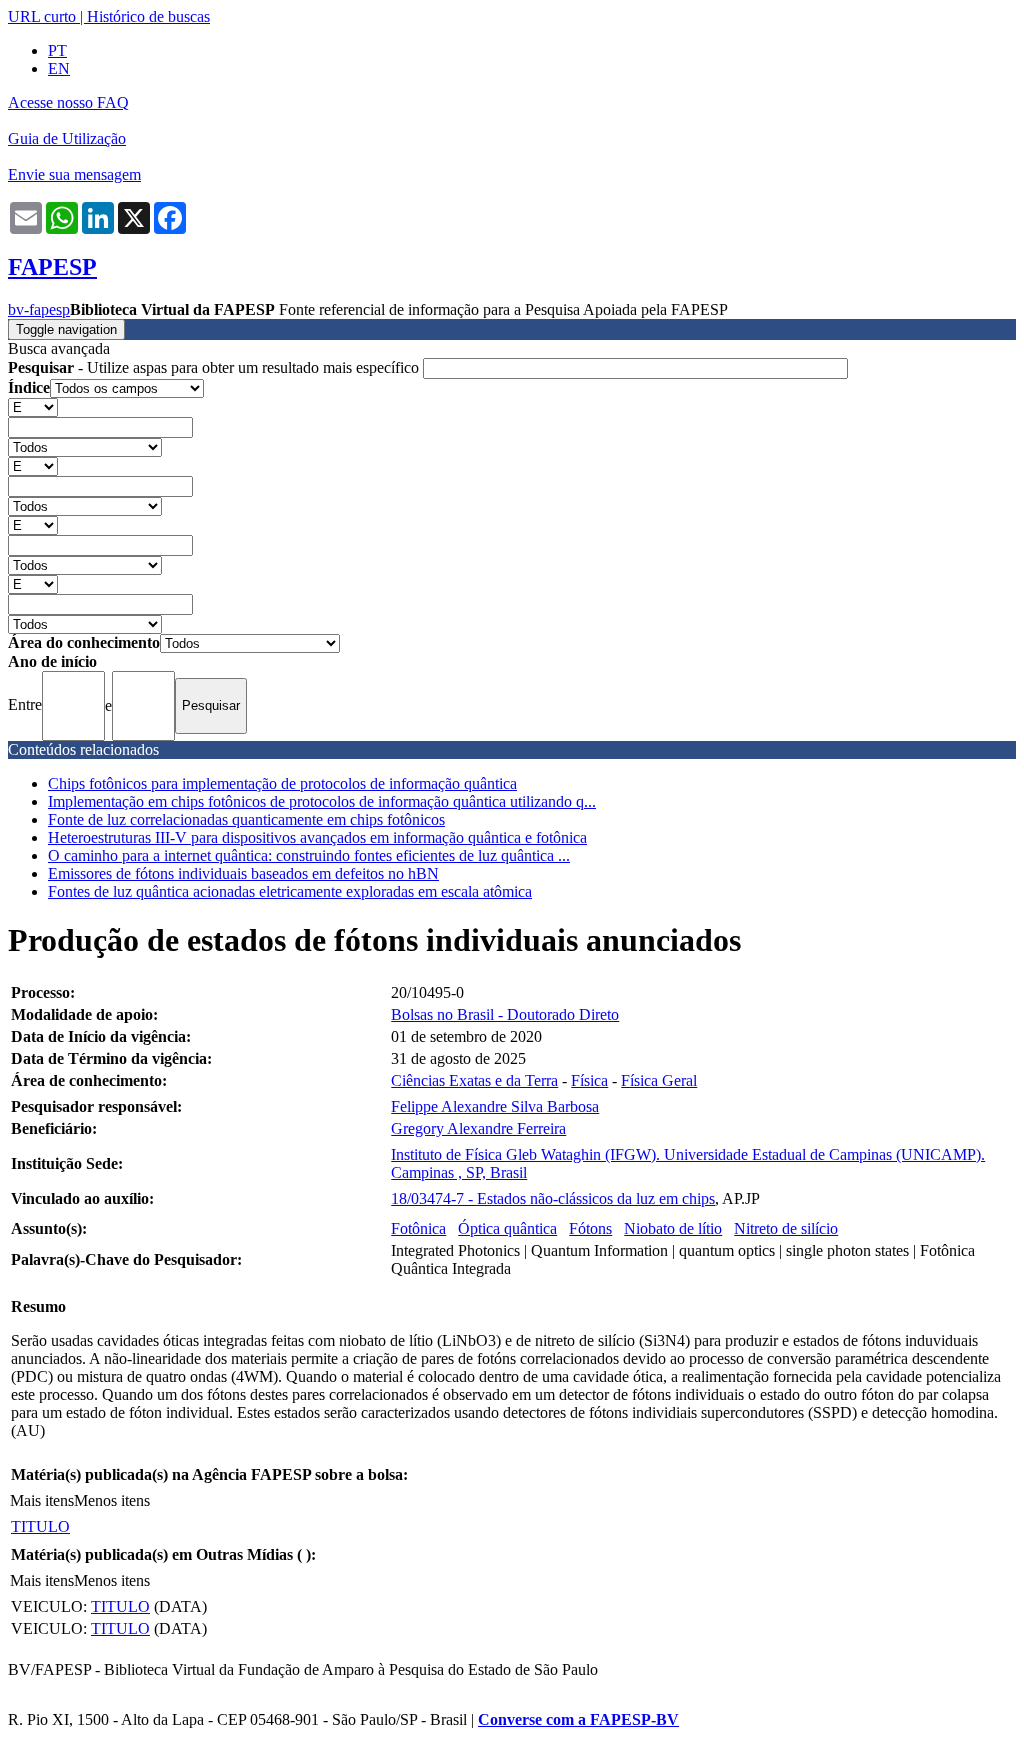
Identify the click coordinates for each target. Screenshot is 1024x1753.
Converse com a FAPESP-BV (578, 1719)
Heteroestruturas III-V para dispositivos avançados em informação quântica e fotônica (317, 837)
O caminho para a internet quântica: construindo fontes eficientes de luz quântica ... (309, 855)
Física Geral (659, 1080)
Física (589, 1080)
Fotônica (418, 1228)
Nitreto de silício (786, 1228)
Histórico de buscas (148, 16)
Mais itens (42, 1500)
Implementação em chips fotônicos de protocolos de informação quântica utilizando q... (322, 801)
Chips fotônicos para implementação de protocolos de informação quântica (282, 783)
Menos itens (112, 1500)
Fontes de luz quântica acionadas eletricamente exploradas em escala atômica (290, 891)
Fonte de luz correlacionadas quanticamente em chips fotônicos (246, 819)
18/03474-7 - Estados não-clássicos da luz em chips (553, 1198)
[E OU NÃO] (33, 406)
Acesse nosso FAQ (68, 102)
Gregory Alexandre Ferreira (478, 1128)
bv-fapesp (39, 309)
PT (57, 50)
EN (59, 68)
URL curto (42, 16)
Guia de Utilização (67, 138)
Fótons (590, 1228)
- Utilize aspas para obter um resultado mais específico (215, 367)
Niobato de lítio (673, 1228)
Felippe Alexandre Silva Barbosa (495, 1106)
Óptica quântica (507, 1228)
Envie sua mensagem (74, 174)
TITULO (40, 1526)
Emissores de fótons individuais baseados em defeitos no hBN (243, 873)
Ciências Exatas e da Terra (474, 1080)
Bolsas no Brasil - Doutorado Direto (505, 1014)
